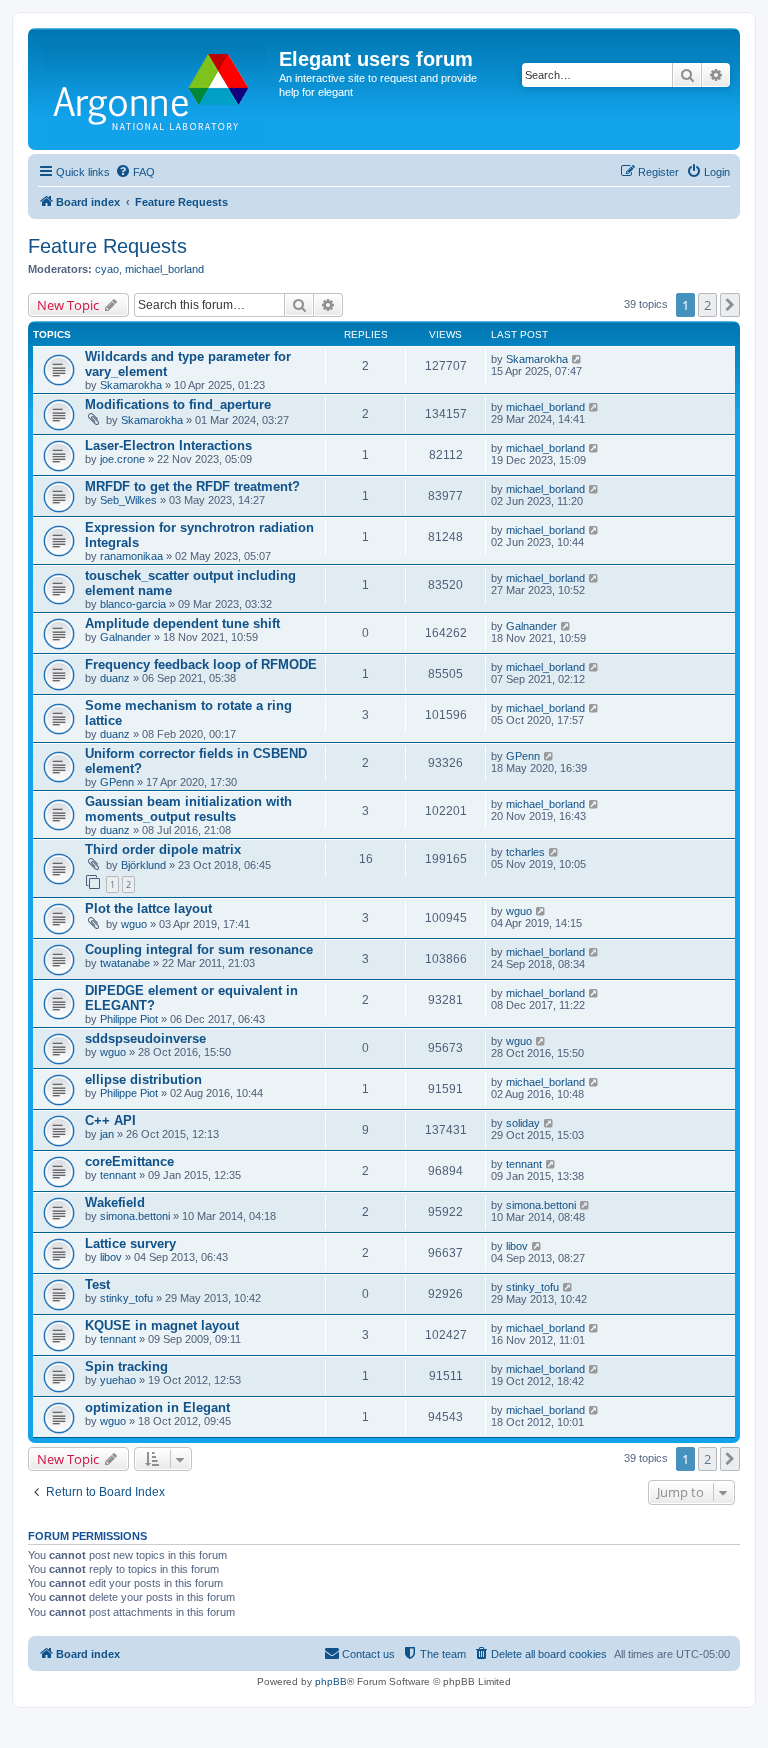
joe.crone (122, 459)
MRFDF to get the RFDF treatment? (192, 486)
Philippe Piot (129, 1019)
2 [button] (707, 305)
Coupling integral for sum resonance (199, 949)
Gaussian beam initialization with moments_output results (188, 809)
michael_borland (164, 269)
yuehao (118, 1380)
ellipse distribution (143, 1079)
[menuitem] (135, 172)
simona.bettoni (135, 1216)
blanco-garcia (133, 604)
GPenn (117, 782)
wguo (134, 924)
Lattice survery (130, 1243)
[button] (730, 305)
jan (107, 1134)
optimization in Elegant (157, 1407)
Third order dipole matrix (163, 849)
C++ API (110, 1120)
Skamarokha (131, 385)
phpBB (331, 1681)
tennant (118, 1175)
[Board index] (156, 89)
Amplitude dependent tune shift (182, 623)
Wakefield (115, 1202)
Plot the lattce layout (148, 908)
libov (111, 1257)
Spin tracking (126, 1366)
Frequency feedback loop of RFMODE (201, 664)
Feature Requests (107, 246)
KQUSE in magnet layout (162, 1325)
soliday (523, 1123)
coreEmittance (129, 1161)
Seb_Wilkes (128, 500)
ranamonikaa (131, 556)
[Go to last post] (577, 359)
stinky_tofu (126, 1298)
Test (97, 1284)
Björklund (143, 865)
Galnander (125, 637)
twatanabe (125, 963)
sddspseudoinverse (145, 1038)
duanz (115, 678)
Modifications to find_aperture (178, 404)
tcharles (525, 852)
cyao (107, 269)
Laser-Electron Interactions (168, 445)
